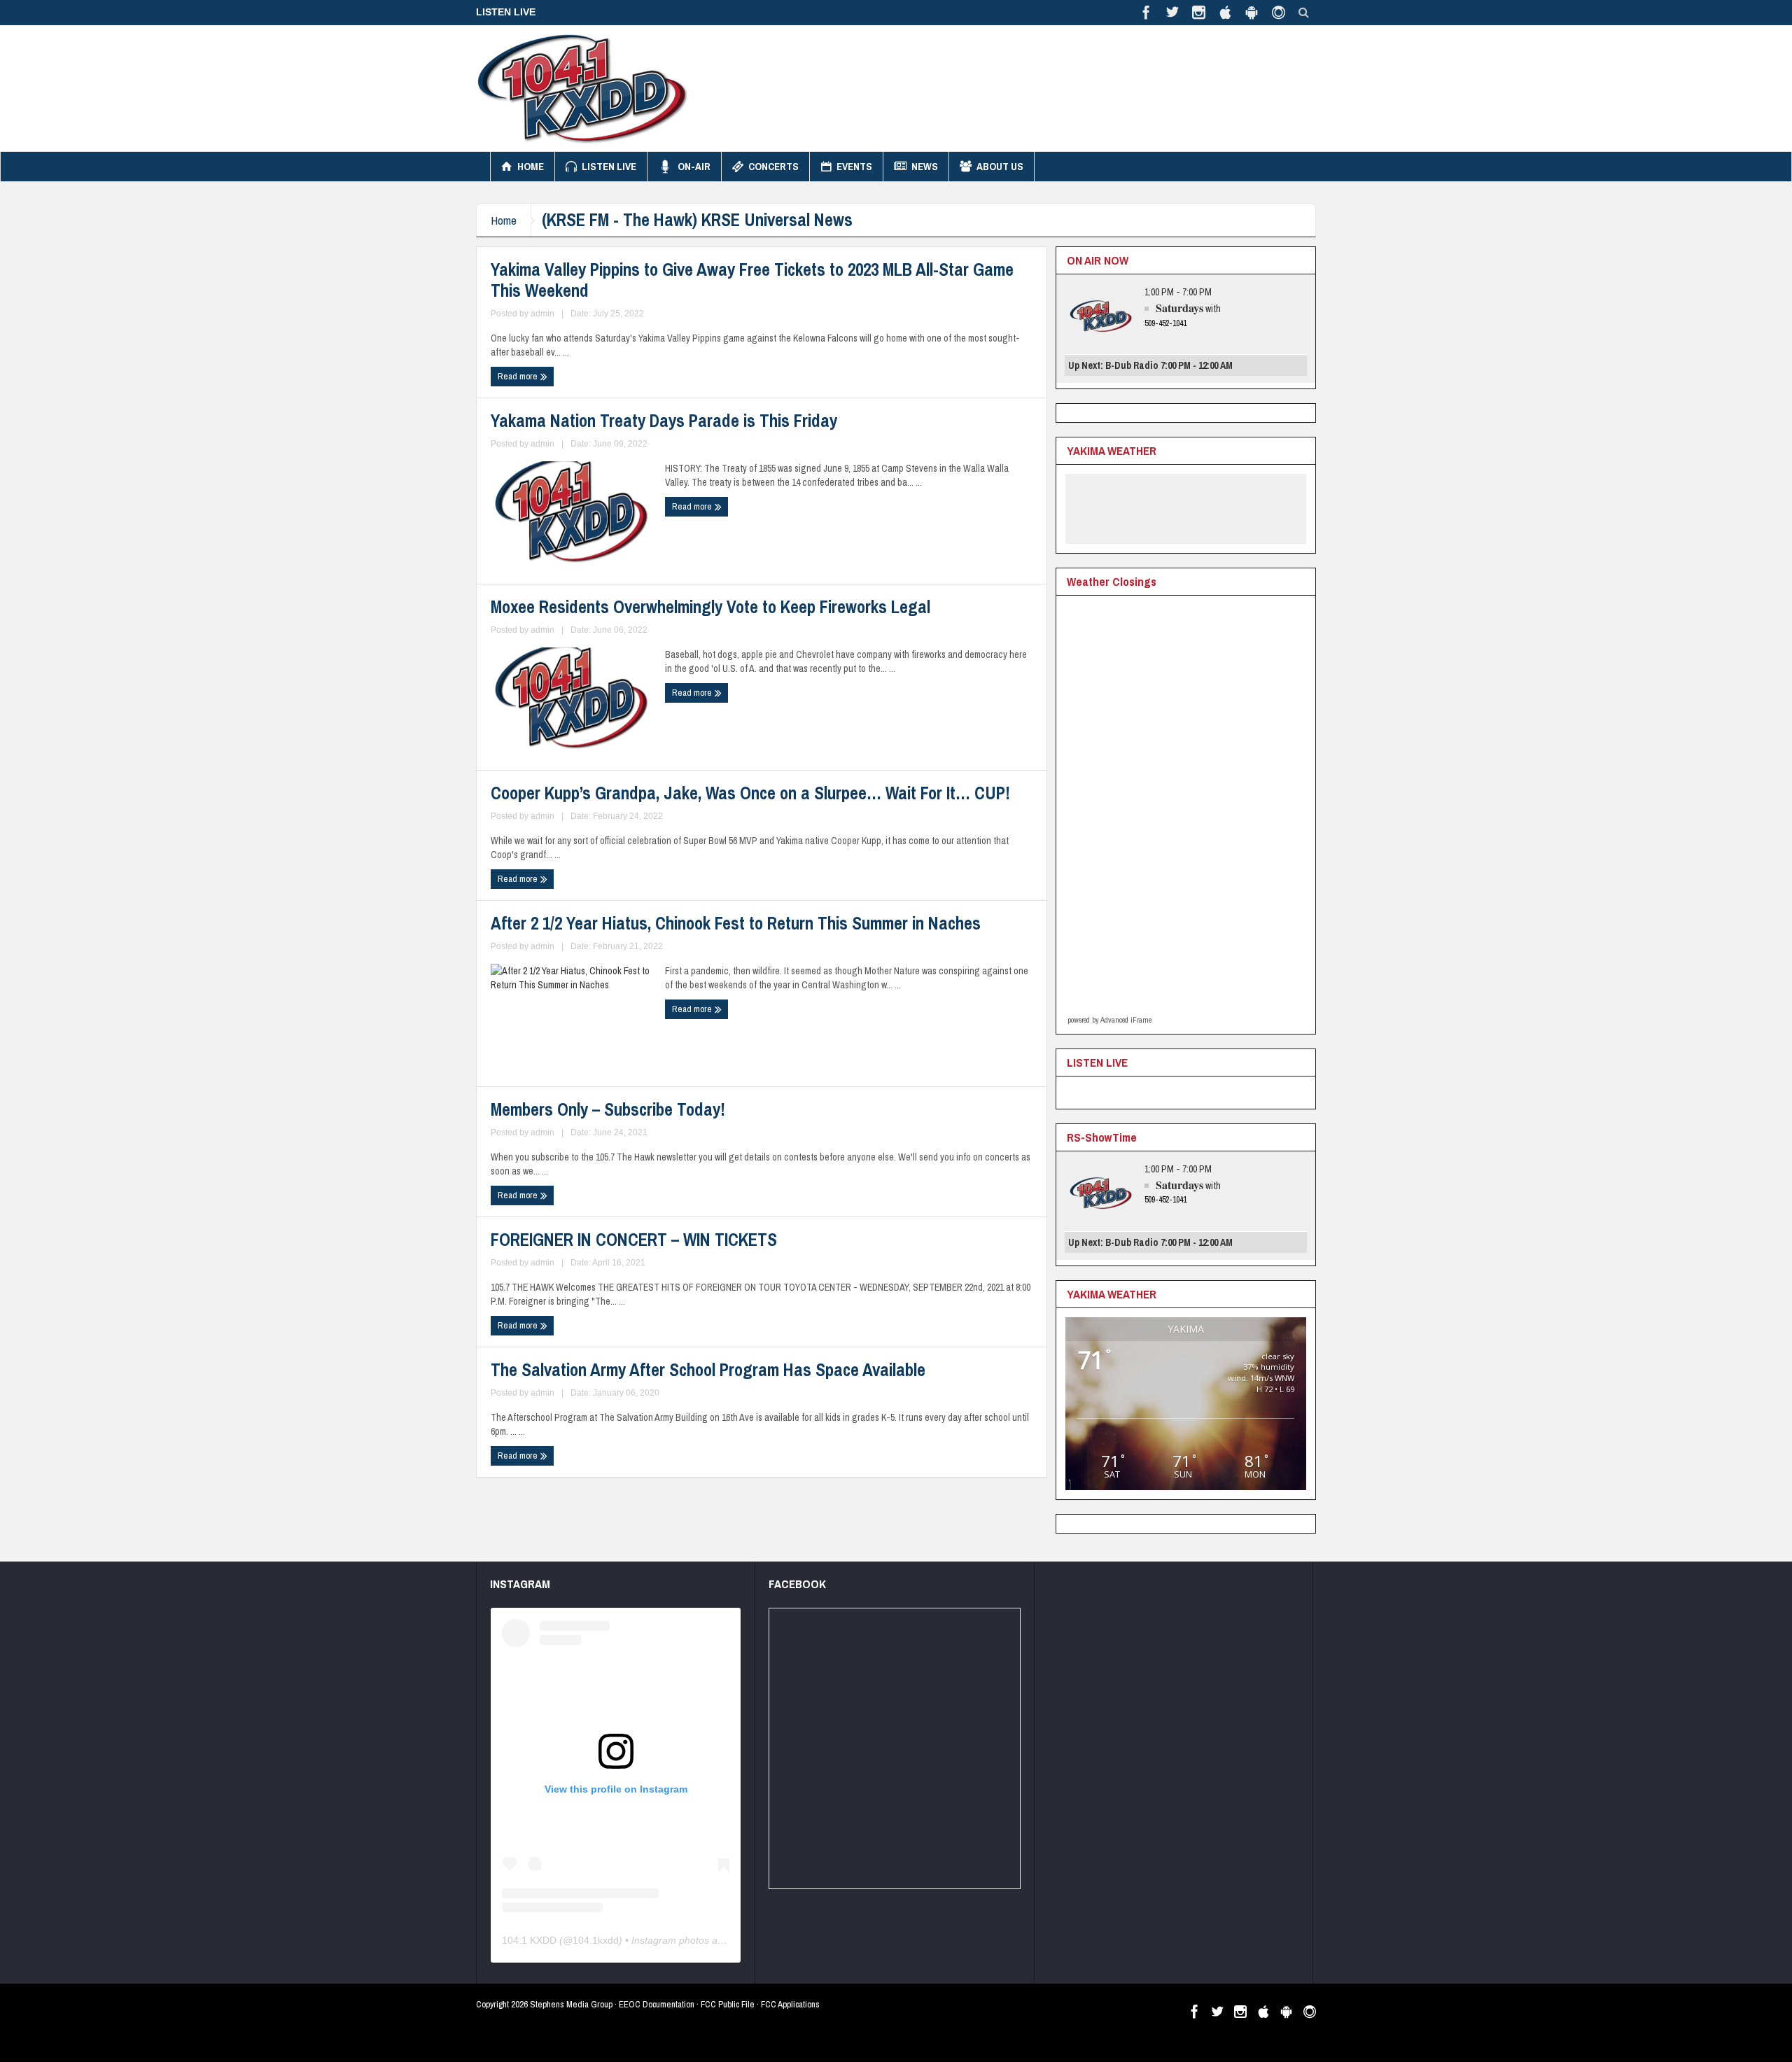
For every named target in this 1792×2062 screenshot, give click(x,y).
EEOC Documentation (657, 2004)
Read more (519, 376)
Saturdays (1179, 308)
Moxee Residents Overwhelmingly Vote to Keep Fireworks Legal (710, 607)
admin (542, 314)
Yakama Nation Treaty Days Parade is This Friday (664, 421)
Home (531, 166)
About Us (1000, 166)
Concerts (773, 166)
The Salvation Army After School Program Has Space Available (708, 1370)
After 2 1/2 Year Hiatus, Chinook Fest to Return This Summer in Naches (736, 923)
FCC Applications (790, 2004)
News (925, 166)
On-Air (694, 166)
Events (854, 166)
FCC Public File (728, 2004)
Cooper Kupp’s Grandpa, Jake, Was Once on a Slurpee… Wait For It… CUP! (750, 793)
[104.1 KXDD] (582, 88)
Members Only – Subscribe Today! (608, 1109)
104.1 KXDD (529, 1940)
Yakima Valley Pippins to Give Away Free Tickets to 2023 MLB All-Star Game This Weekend (752, 280)
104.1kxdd (596, 1940)
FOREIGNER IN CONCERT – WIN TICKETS (634, 1240)
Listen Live (609, 166)
